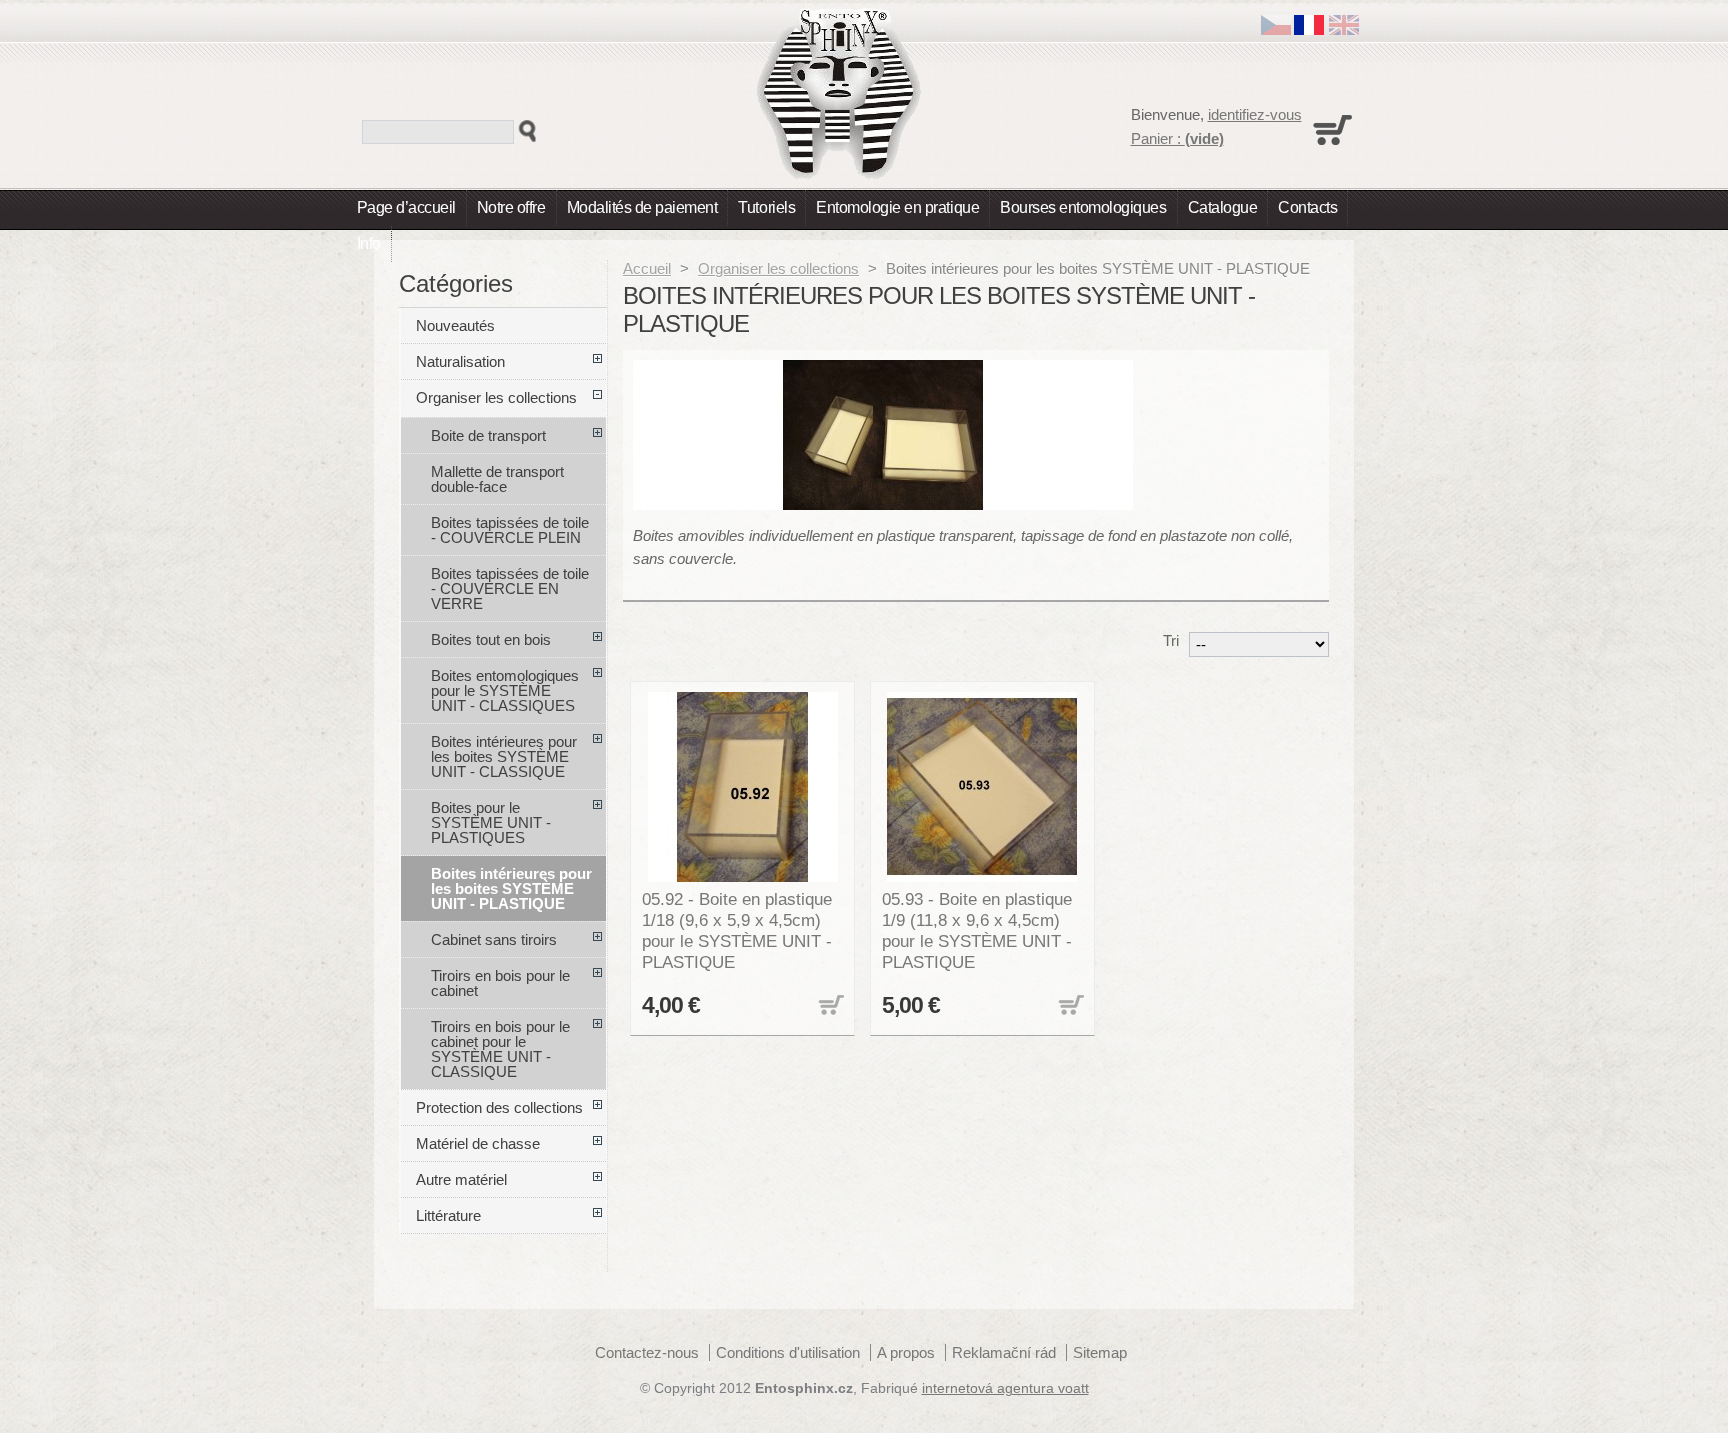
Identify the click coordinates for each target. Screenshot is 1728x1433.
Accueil (647, 268)
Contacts (1307, 207)
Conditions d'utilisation (788, 1352)
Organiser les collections (778, 268)
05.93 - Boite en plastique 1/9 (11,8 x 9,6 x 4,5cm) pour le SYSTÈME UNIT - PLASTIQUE (977, 930)
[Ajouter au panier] (829, 1006)
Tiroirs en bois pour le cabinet (500, 983)
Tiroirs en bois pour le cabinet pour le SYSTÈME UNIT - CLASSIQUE (500, 1049)
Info (369, 243)
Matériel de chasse (478, 1143)
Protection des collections (499, 1107)
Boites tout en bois (491, 639)
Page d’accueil (406, 207)
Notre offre (511, 207)
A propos (906, 1352)
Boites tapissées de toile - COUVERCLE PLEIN (510, 530)
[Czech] (1276, 29)
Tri (1171, 640)
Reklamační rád (1004, 1352)
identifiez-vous (1255, 114)
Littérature (448, 1215)
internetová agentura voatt (1005, 1388)
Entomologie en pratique (897, 207)
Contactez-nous (647, 1352)
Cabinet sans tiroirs (494, 939)
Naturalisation (460, 361)
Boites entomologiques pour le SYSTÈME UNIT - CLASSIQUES (505, 690)
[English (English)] (1344, 29)
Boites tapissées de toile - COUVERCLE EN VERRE (510, 588)
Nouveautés (455, 325)
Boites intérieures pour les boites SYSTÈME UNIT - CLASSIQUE (504, 756)
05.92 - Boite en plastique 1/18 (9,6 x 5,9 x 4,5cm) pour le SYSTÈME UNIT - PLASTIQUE (737, 930)
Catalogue (1223, 207)
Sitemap (1100, 1352)
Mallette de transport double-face (497, 479)
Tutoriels (766, 207)
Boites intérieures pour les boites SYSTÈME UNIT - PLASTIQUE (511, 888)
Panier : (1177, 138)
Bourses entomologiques (1083, 207)
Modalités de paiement (642, 207)
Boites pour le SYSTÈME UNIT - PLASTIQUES (491, 822)
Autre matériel (461, 1179)
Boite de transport (488, 435)
